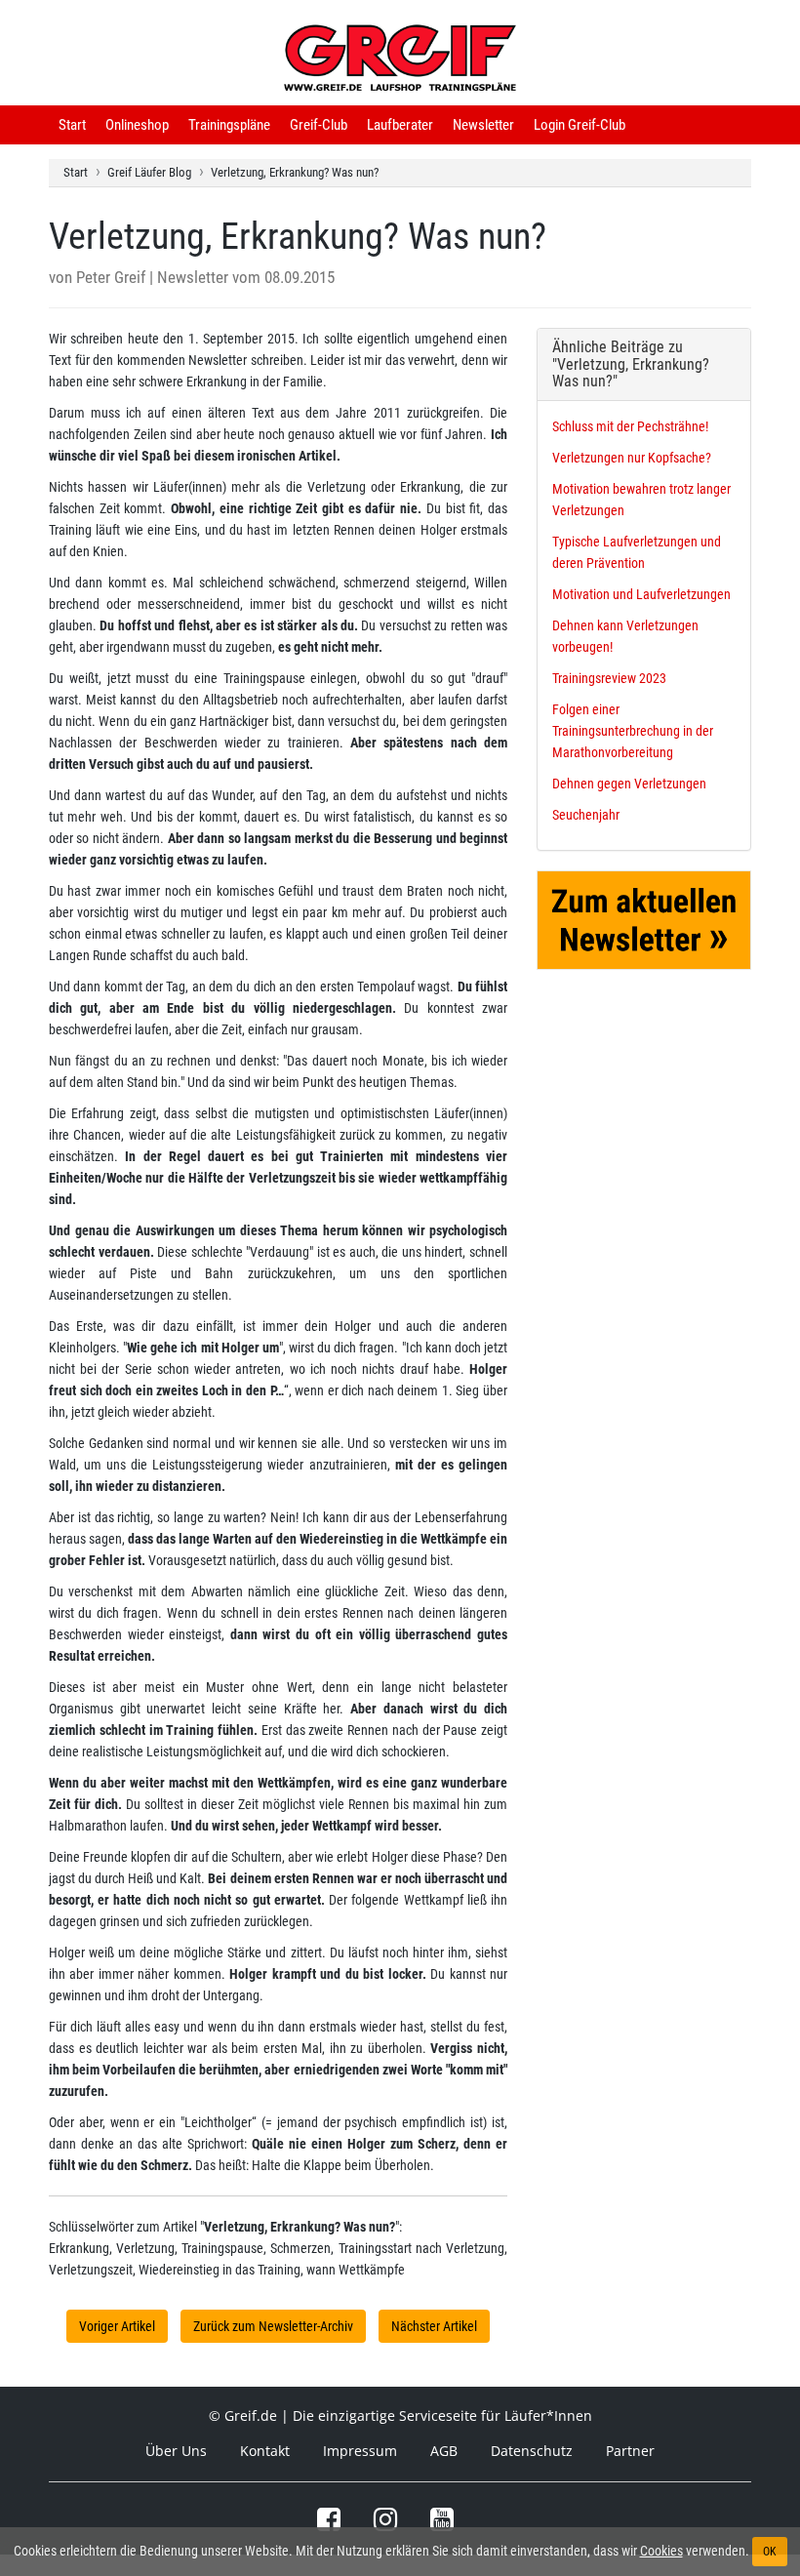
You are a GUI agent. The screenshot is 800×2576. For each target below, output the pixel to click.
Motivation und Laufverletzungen (641, 594)
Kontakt (265, 2451)
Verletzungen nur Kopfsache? (632, 458)
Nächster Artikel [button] (434, 2326)
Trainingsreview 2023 (609, 678)
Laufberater (400, 125)
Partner (630, 2451)
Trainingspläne (229, 125)
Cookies (661, 2551)
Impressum (360, 2451)
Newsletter (483, 125)
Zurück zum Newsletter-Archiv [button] (273, 2326)
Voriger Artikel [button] (117, 2326)
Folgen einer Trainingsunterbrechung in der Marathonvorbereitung (633, 731)
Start (72, 125)
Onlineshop (137, 125)
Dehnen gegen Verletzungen (629, 784)
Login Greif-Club (580, 125)
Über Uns (176, 2451)
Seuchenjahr (586, 815)
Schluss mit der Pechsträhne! (630, 426)
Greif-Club (319, 125)
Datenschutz (532, 2451)
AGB (444, 2451)
